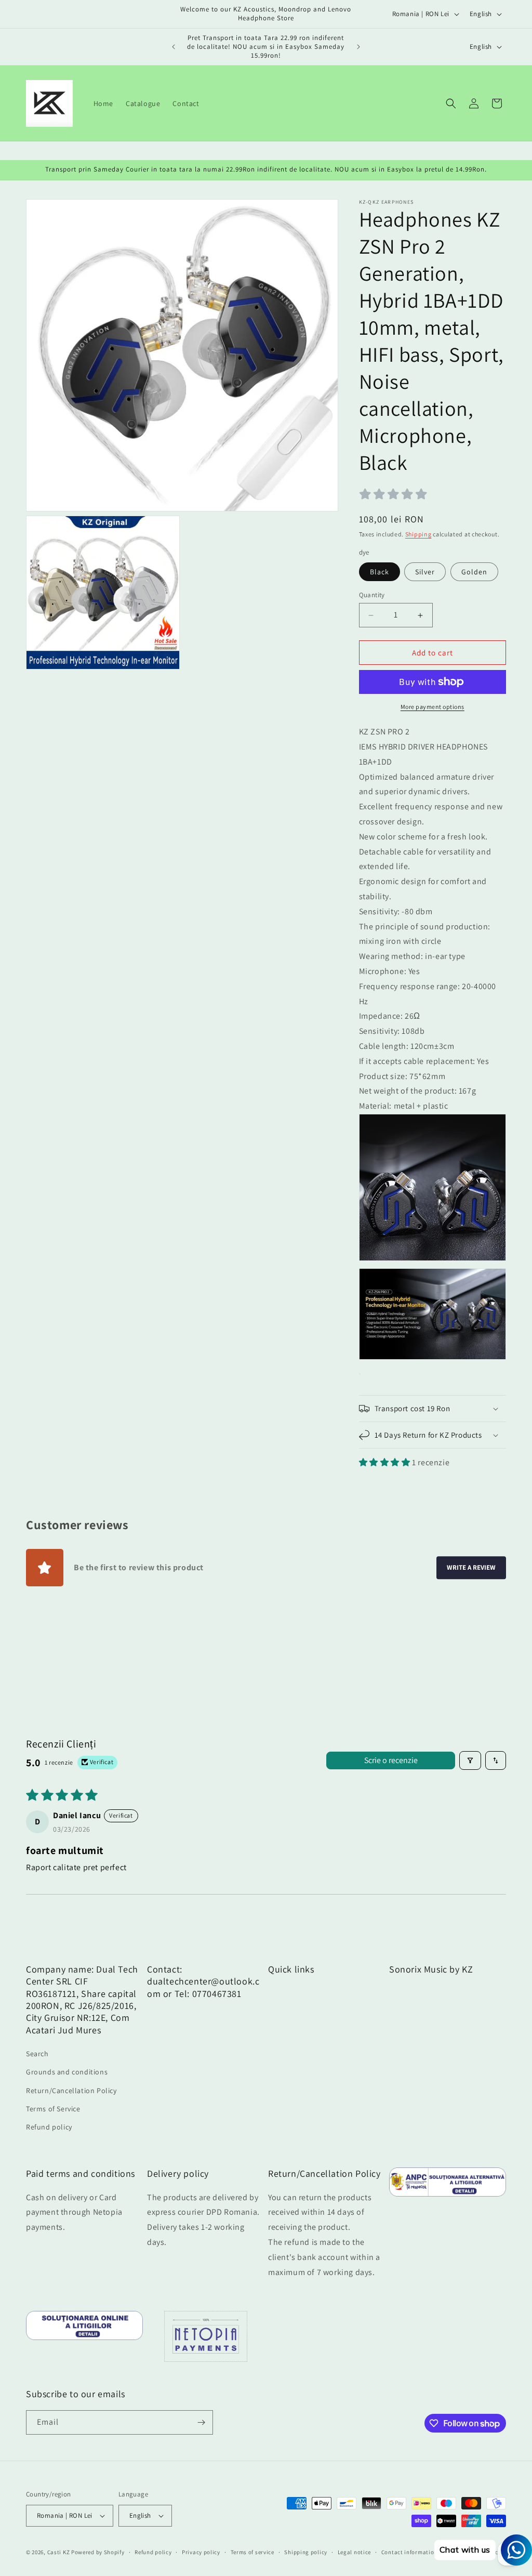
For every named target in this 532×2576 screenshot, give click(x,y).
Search (37, 2054)
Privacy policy (201, 2552)
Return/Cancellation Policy (71, 2091)
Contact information (409, 2552)
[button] (451, 103)
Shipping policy (306, 2552)
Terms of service (252, 2552)
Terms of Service (53, 2109)
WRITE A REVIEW (471, 1568)
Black (380, 572)
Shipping (418, 534)
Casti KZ (59, 2552)
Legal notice (354, 2552)
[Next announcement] (358, 47)
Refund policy (49, 2127)
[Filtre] (470, 1760)
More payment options (433, 707)
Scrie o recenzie (391, 1760)
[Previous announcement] (174, 47)
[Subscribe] (201, 2422)
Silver (425, 572)
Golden (474, 572)
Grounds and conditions (67, 2072)
